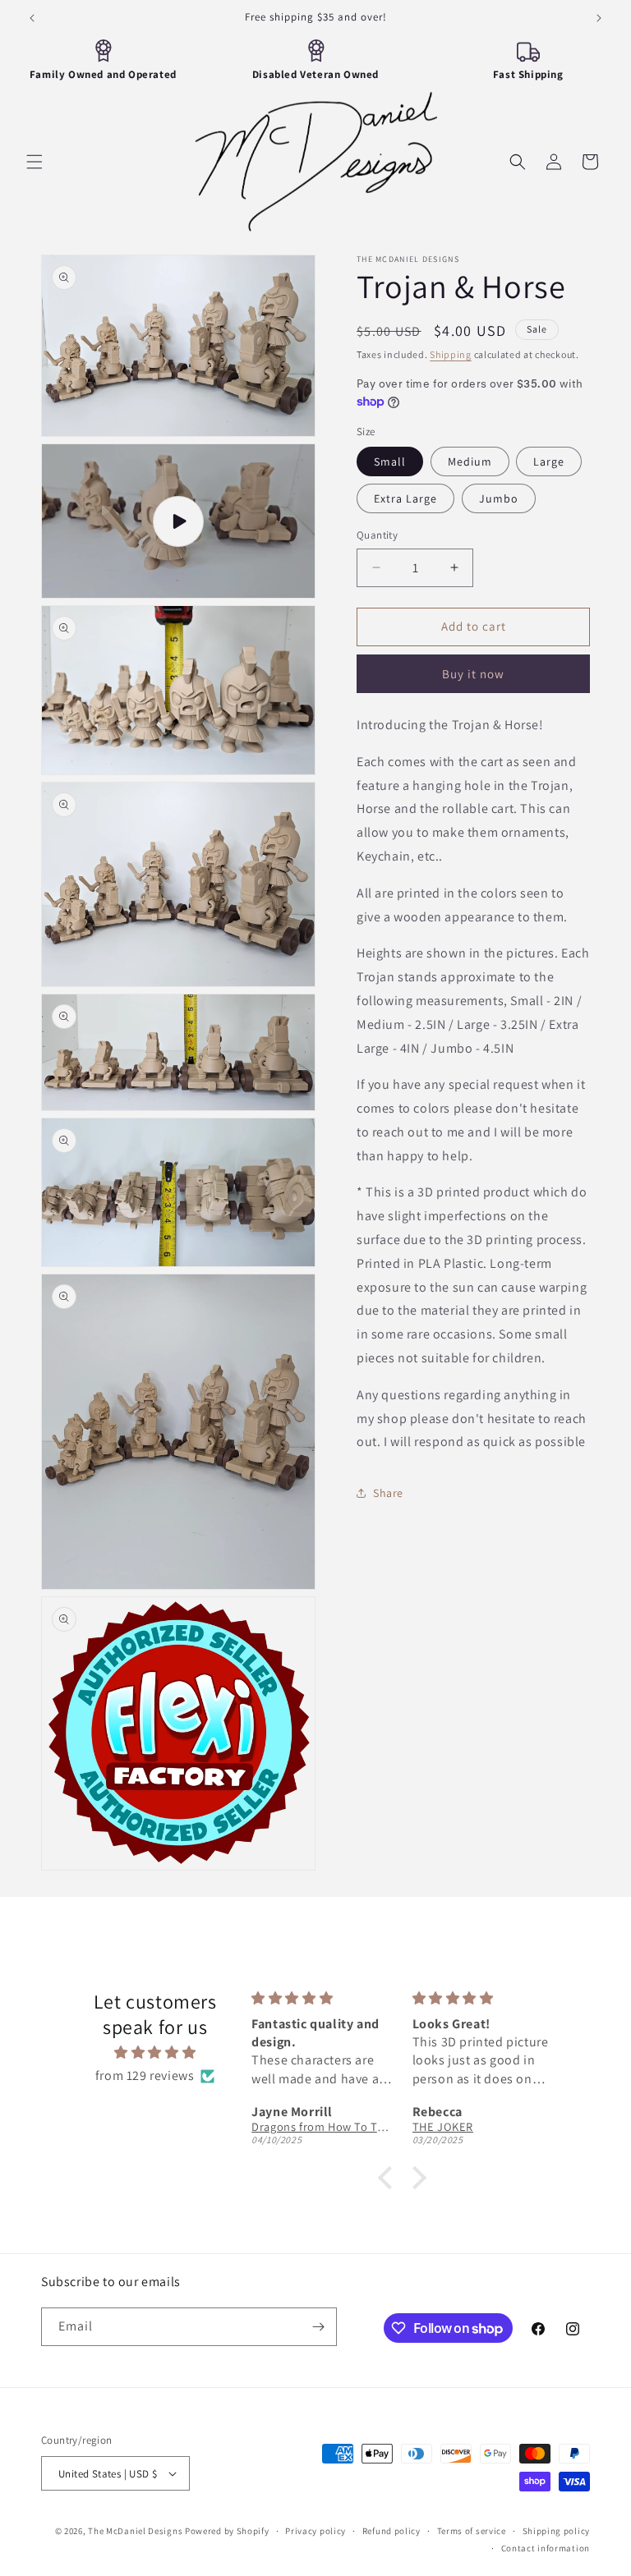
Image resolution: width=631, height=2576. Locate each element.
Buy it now (473, 674)
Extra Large (405, 498)
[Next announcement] (599, 18)
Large (549, 461)
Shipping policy (557, 2531)
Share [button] (388, 1493)
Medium (470, 461)
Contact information (546, 2548)
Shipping (451, 354)
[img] (154, 2053)
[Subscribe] (318, 2327)
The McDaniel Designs (135, 2531)
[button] (35, 162)
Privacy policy (315, 2531)
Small (390, 461)
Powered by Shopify (227, 2531)
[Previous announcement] (32, 18)
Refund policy (391, 2531)
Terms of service (472, 2531)
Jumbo (499, 498)
